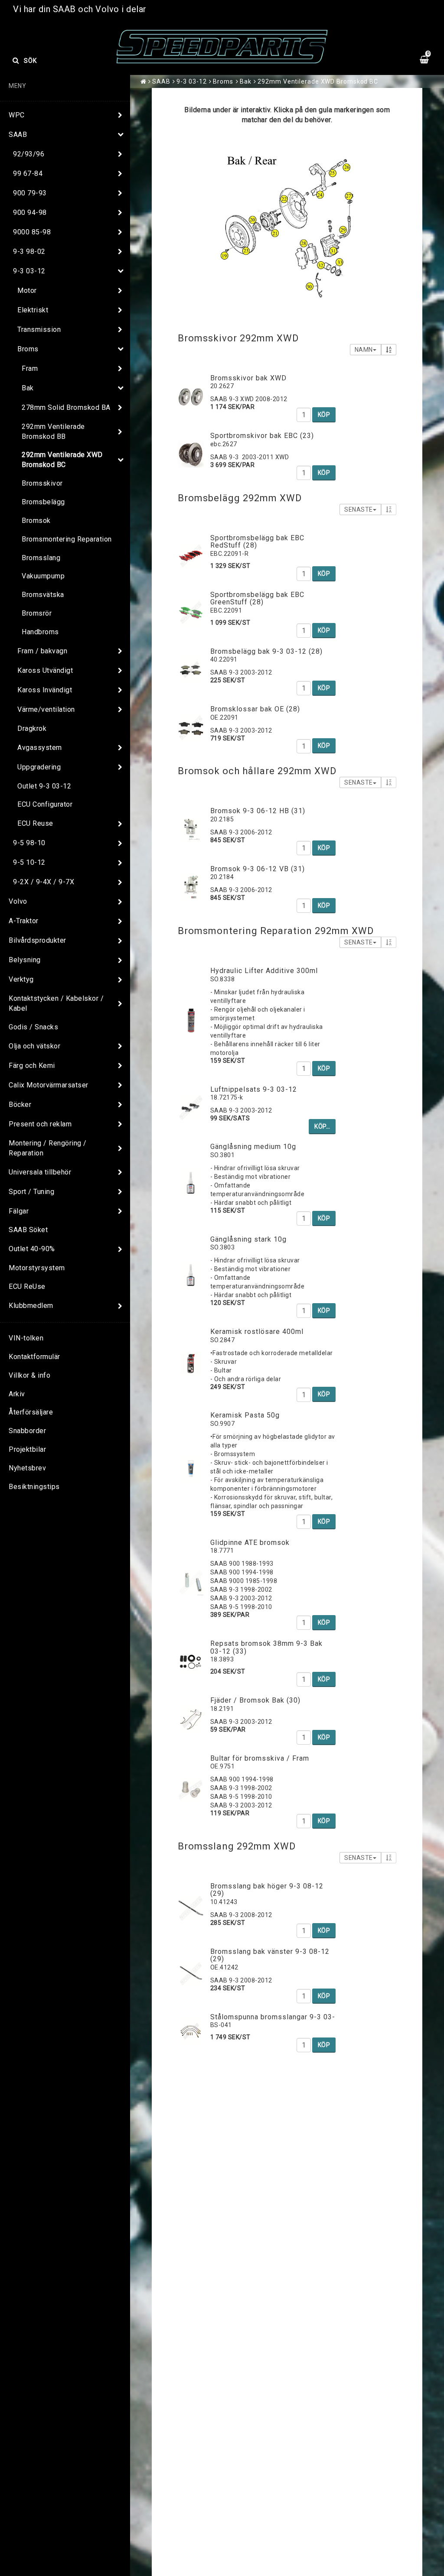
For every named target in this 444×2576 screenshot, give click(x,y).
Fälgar (19, 1211)
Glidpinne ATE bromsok (250, 1543)
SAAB (18, 135)
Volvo (18, 901)
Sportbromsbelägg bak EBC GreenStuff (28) (257, 599)
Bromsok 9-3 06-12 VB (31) (258, 869)
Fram (30, 368)
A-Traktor (24, 921)
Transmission (39, 329)
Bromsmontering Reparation (67, 539)
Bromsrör (37, 613)
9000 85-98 (32, 232)
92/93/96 (29, 154)
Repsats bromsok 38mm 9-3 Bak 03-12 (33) (266, 1647)
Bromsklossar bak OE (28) (255, 709)
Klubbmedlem (31, 1306)
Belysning (25, 960)
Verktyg (21, 979)
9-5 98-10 (29, 843)
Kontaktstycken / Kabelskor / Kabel (56, 1003)
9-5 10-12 (29, 862)
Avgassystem (40, 748)
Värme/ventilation (46, 709)
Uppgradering (39, 767)
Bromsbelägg (43, 502)
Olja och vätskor (34, 1046)
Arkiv (17, 1394)
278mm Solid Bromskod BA (66, 407)
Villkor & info (29, 1375)
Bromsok (36, 521)
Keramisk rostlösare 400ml (257, 1332)
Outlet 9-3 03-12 (44, 786)
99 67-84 (28, 174)
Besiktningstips (34, 1487)
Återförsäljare (31, 1412)
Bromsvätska (43, 595)
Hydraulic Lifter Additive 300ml (264, 971)
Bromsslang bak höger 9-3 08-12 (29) (267, 1890)
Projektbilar (27, 1449)
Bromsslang (41, 558)
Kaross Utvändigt (45, 670)
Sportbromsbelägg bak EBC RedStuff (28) (257, 542)
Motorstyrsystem (37, 1268)
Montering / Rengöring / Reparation (48, 1148)
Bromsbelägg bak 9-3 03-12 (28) (266, 651)
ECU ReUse (27, 1286)
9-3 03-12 (29, 271)
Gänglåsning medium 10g (253, 1147)
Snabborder (27, 1431)
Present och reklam (40, 1124)
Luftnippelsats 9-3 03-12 (254, 1089)
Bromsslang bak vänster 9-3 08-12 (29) (270, 1955)
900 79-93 (30, 193)
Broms (28, 349)
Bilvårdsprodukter (38, 940)
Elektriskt (33, 310)
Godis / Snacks (33, 1027)
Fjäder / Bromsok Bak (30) (255, 1700)
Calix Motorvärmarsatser (49, 1085)
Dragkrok (32, 728)
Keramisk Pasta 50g (245, 1415)
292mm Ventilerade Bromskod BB (53, 431)
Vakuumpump (43, 576)
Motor (27, 290)
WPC (17, 115)
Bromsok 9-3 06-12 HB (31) (258, 811)
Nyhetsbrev (27, 1468)
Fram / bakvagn (42, 651)
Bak (28, 388)
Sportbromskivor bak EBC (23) (262, 436)
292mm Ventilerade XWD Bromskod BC (62, 460)
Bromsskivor (42, 483)
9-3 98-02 (29, 251)
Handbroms (40, 632)
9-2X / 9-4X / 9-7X (44, 882)
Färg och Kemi (32, 1066)
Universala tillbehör (40, 1172)
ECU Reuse (35, 823)
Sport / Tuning (31, 1192)
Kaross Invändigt (45, 690)
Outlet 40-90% (32, 1249)
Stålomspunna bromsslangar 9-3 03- (273, 2017)
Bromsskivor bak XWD (248, 378)
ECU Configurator (45, 804)
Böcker (20, 1105)
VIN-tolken (26, 1338)
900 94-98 (30, 213)
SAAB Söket (28, 1230)
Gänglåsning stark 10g (248, 1239)
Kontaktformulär (34, 1357)
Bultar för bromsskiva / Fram (260, 1758)
